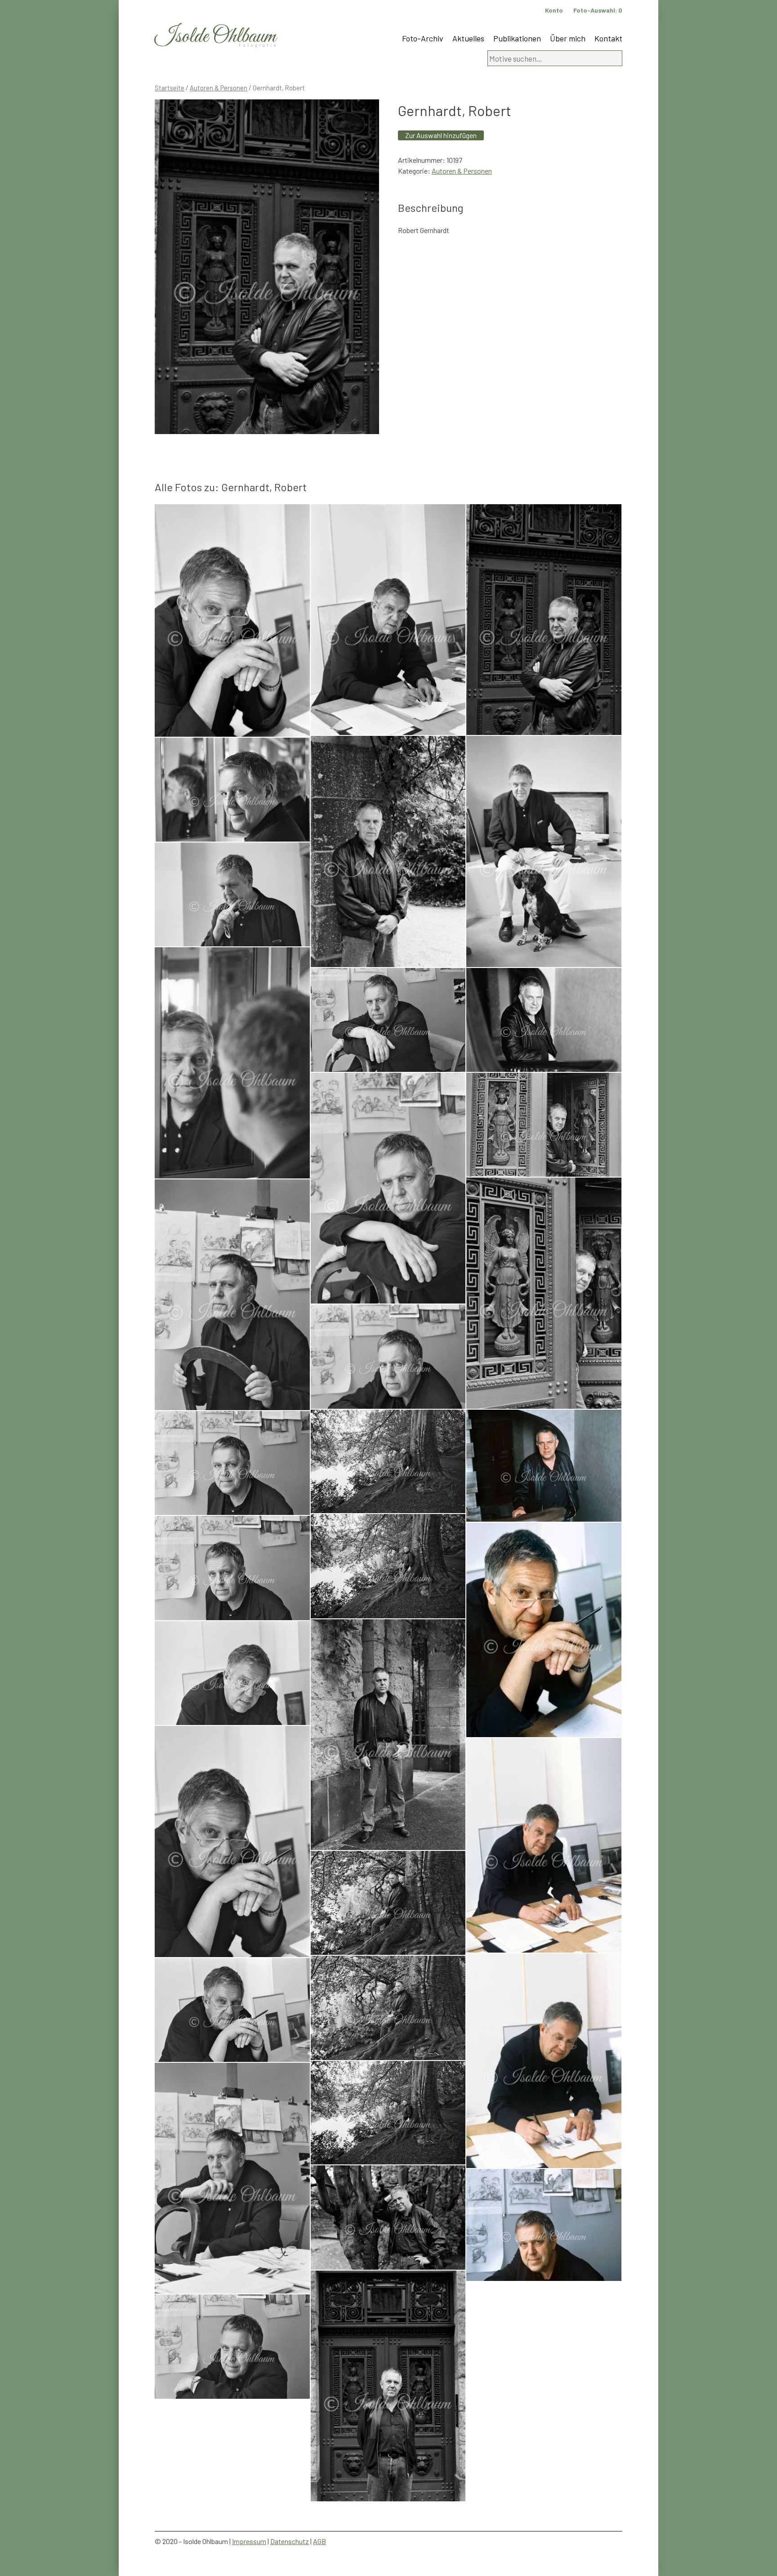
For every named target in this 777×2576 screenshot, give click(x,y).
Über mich (568, 38)
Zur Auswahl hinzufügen (441, 135)
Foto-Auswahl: (598, 10)
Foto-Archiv (423, 38)
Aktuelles (468, 38)
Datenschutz (290, 2541)
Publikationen (517, 38)
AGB (319, 2541)
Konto (554, 10)
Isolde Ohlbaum (215, 37)
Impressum (249, 2541)
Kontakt (608, 38)
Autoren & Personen (219, 88)
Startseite (170, 88)
